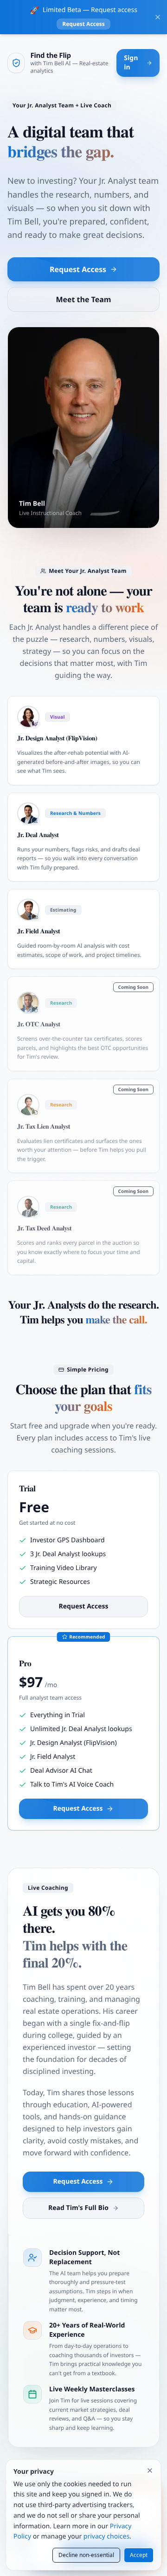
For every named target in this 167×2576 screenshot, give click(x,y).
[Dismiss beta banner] (158, 17)
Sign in (131, 63)
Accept (139, 2555)
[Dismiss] (150, 2470)
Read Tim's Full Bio (78, 2208)
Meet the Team (83, 299)
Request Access (83, 24)
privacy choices (106, 2536)
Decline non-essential (86, 2555)
